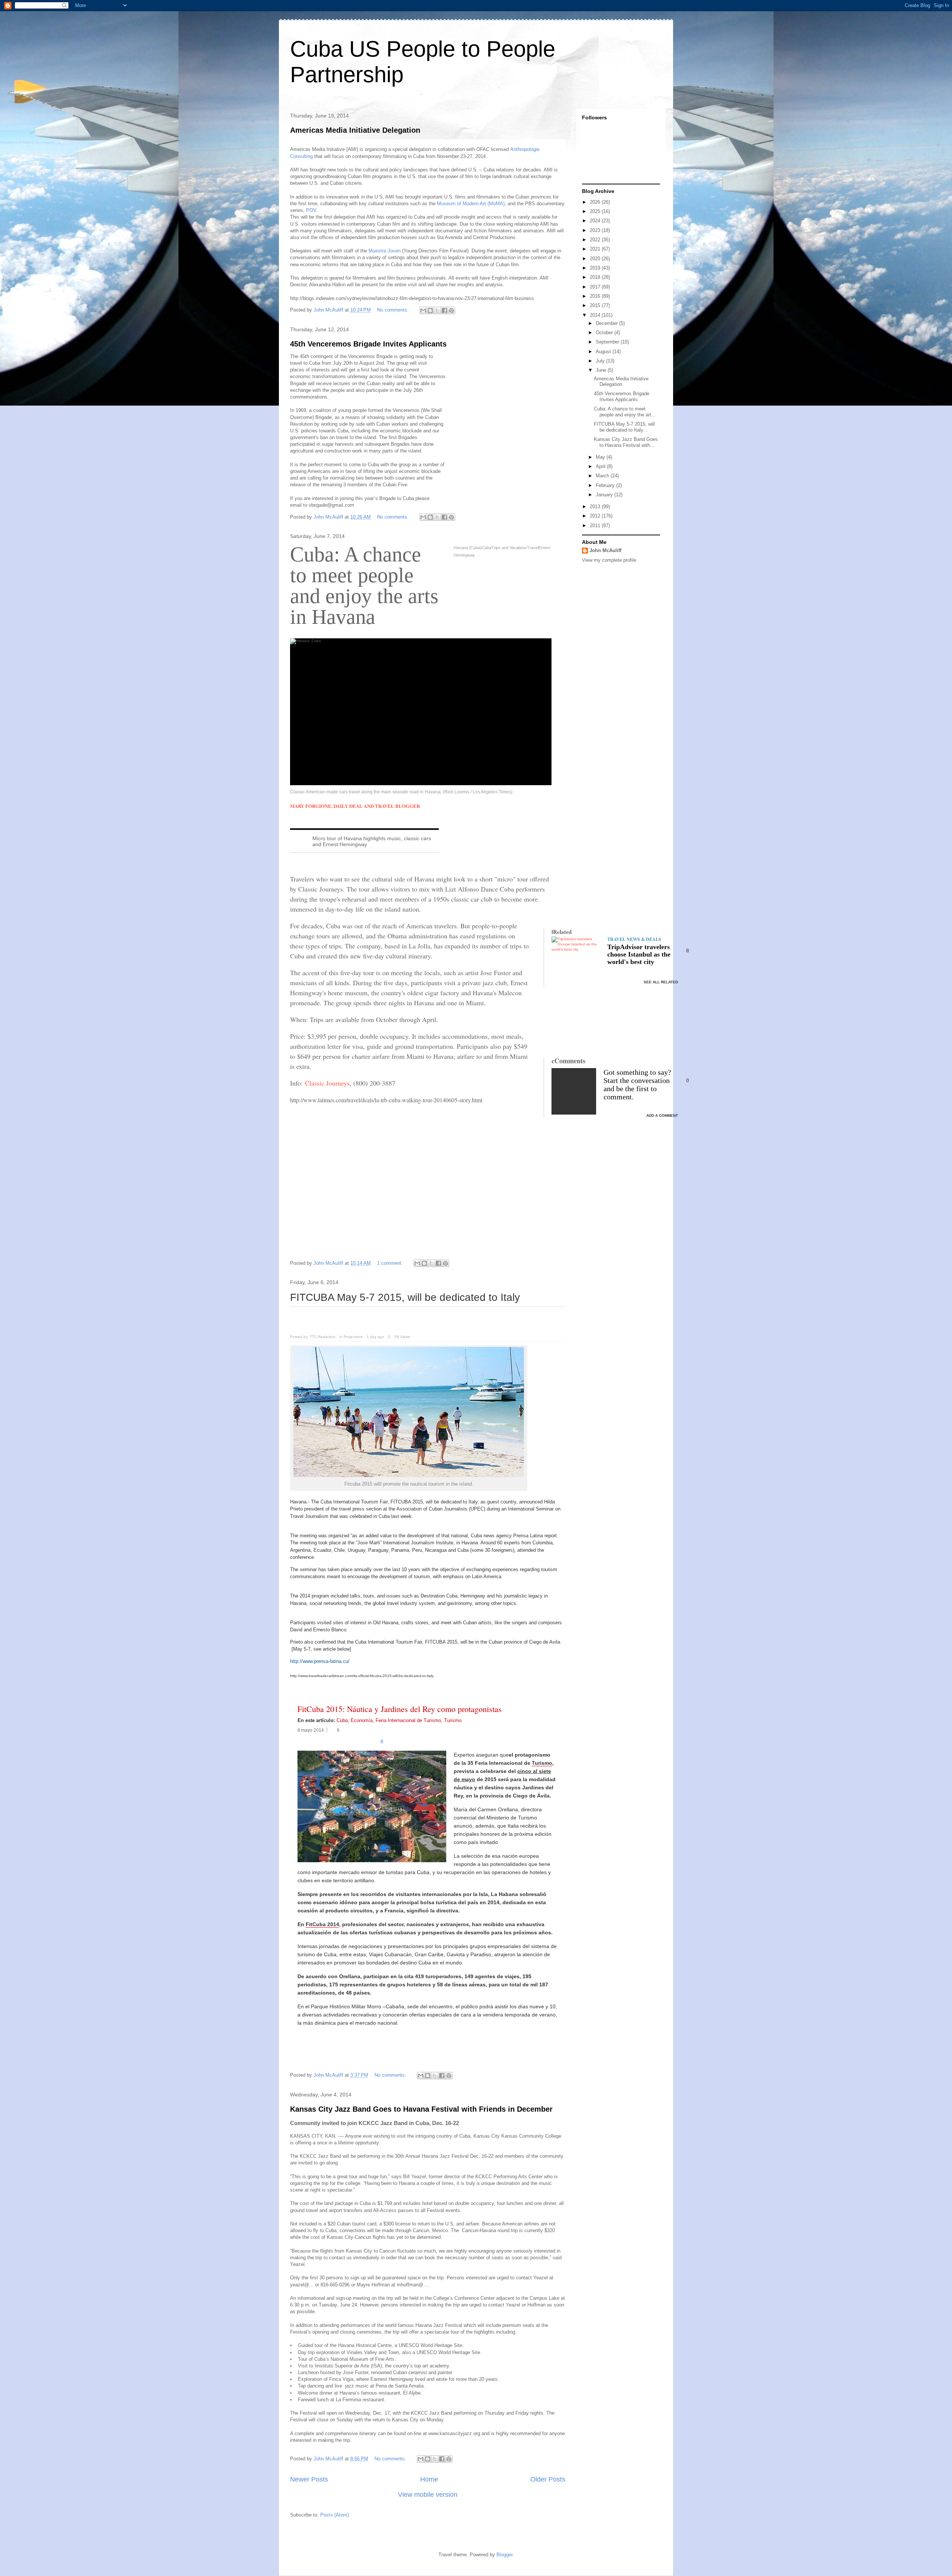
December (607, 323)
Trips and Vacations (509, 548)
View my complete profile (609, 560)
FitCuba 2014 (322, 1924)
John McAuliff (605, 550)
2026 (596, 202)
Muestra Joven (385, 251)
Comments (568, 1061)
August (604, 352)
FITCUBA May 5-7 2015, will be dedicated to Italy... (624, 427)
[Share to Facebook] (444, 310)
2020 (596, 259)
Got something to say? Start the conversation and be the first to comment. (637, 1084)
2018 (596, 277)
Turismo (453, 1720)
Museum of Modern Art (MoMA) (470, 204)
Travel (533, 548)
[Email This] (423, 310)
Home (429, 2479)
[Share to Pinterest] (451, 310)
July (601, 361)
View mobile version (428, 2495)
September (608, 342)
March (603, 476)
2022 (596, 240)
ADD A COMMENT (662, 1115)
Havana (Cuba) (468, 548)
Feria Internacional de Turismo (408, 1720)
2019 (596, 268)
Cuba (486, 548)
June (602, 370)
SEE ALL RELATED (661, 982)
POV (310, 210)
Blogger (504, 2555)
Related (562, 932)
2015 (596, 305)
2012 (596, 516)
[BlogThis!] (430, 310)
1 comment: (391, 1263)
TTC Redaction (323, 1337)
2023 (596, 230)
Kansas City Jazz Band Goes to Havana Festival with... (626, 442)
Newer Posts (309, 2479)
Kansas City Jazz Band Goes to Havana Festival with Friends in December (421, 2109)
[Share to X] (437, 310)
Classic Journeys (327, 1083)
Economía (362, 1720)
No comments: (394, 310)
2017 (596, 287)
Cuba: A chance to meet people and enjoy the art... (625, 412)
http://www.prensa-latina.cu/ (320, 1661)
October (605, 333)
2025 (596, 211)
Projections (353, 1337)
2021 (596, 249)
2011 (596, 525)
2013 (596, 507)
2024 (596, 221)
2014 (596, 315)
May (601, 457)
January (605, 495)
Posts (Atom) (335, 2515)
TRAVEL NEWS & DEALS (634, 939)
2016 (596, 296)
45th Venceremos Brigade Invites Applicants (368, 344)
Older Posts (548, 2479)
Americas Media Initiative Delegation (355, 130)
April (601, 466)
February (606, 485)
